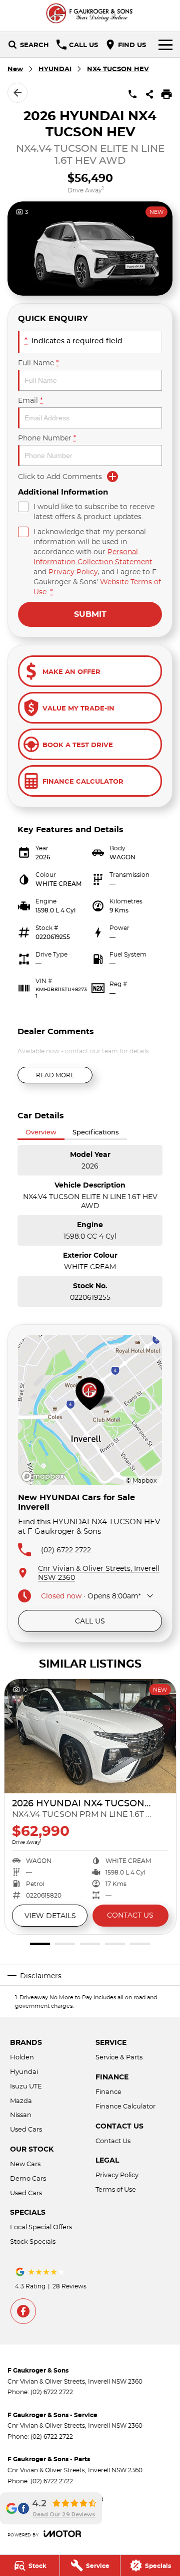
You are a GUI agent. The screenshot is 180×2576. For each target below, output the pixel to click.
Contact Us (130, 1915)
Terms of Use (116, 2189)
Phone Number (47, 438)
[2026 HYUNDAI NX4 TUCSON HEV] (90, 1736)
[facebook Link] (23, 2311)
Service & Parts (119, 2057)
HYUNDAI (55, 69)
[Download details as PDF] (166, 94)
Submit (90, 614)
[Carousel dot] (40, 1944)
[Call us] (132, 94)
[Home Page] (90, 13)
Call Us (90, 1621)
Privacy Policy (73, 572)
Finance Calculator (125, 2106)
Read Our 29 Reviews (64, 2514)
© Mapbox (141, 1480)
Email (30, 400)
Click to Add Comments (60, 477)
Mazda (21, 2100)
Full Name (38, 363)
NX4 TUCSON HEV (118, 69)
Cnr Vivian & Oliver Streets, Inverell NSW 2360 (99, 1573)
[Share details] (149, 94)
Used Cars (26, 2129)
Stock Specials (33, 2241)
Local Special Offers (41, 2227)
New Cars (25, 2164)
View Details (50, 1916)
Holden (22, 2057)
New (15, 69)
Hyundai (24, 2071)
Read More (55, 1075)
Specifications (96, 1132)
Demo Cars (28, 2178)
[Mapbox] (45, 1476)
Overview (41, 1132)
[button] (90, 249)
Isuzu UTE (26, 2086)
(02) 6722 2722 (66, 1550)
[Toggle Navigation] (165, 45)
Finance (108, 2091)
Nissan (21, 2115)
